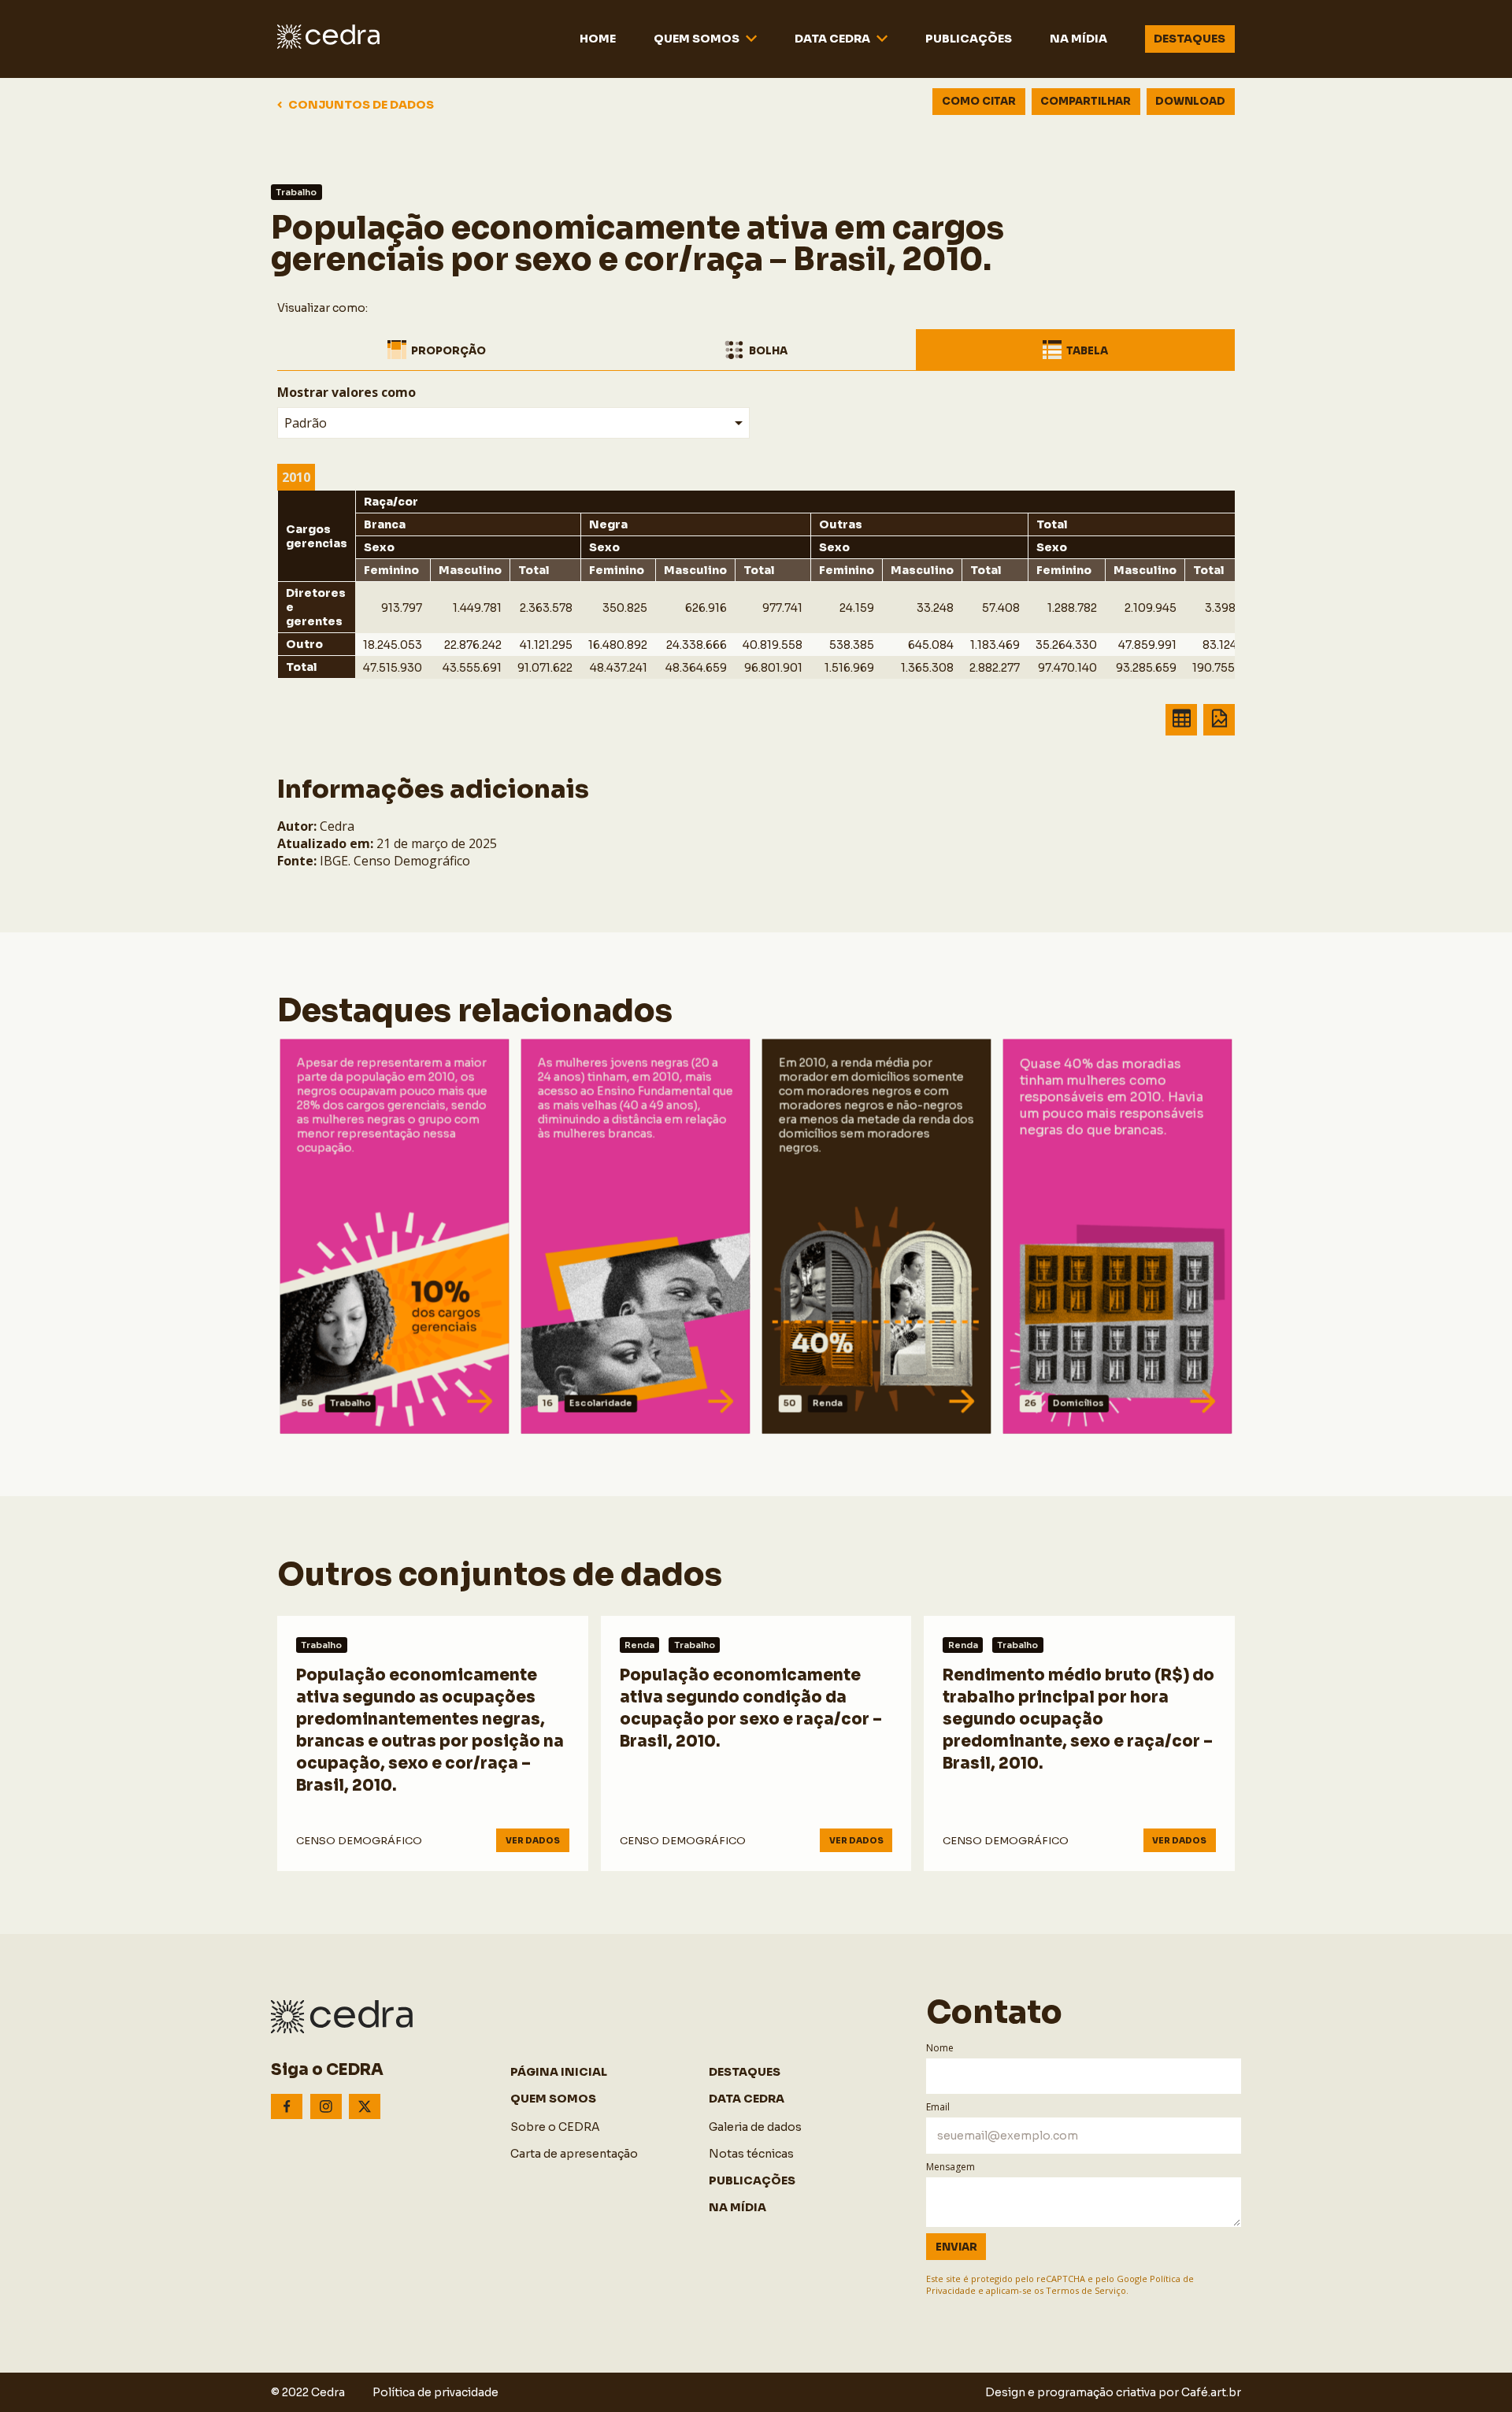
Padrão (306, 423)
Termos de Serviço (1086, 2290)
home (598, 39)
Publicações (969, 39)
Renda (639, 1645)
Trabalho (296, 192)
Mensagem (951, 2167)
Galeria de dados (755, 2127)
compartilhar (1086, 101)
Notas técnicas (751, 2154)
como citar (979, 101)
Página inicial (559, 2072)
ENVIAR (956, 2247)
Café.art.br (1211, 2392)
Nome (940, 2048)
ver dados (533, 1841)
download (1190, 101)
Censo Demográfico (359, 1841)
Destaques (1190, 39)
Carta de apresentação (574, 2154)
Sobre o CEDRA (555, 2127)
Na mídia (1078, 39)
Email (938, 2107)
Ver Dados (336, 1404)
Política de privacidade (435, 2392)
